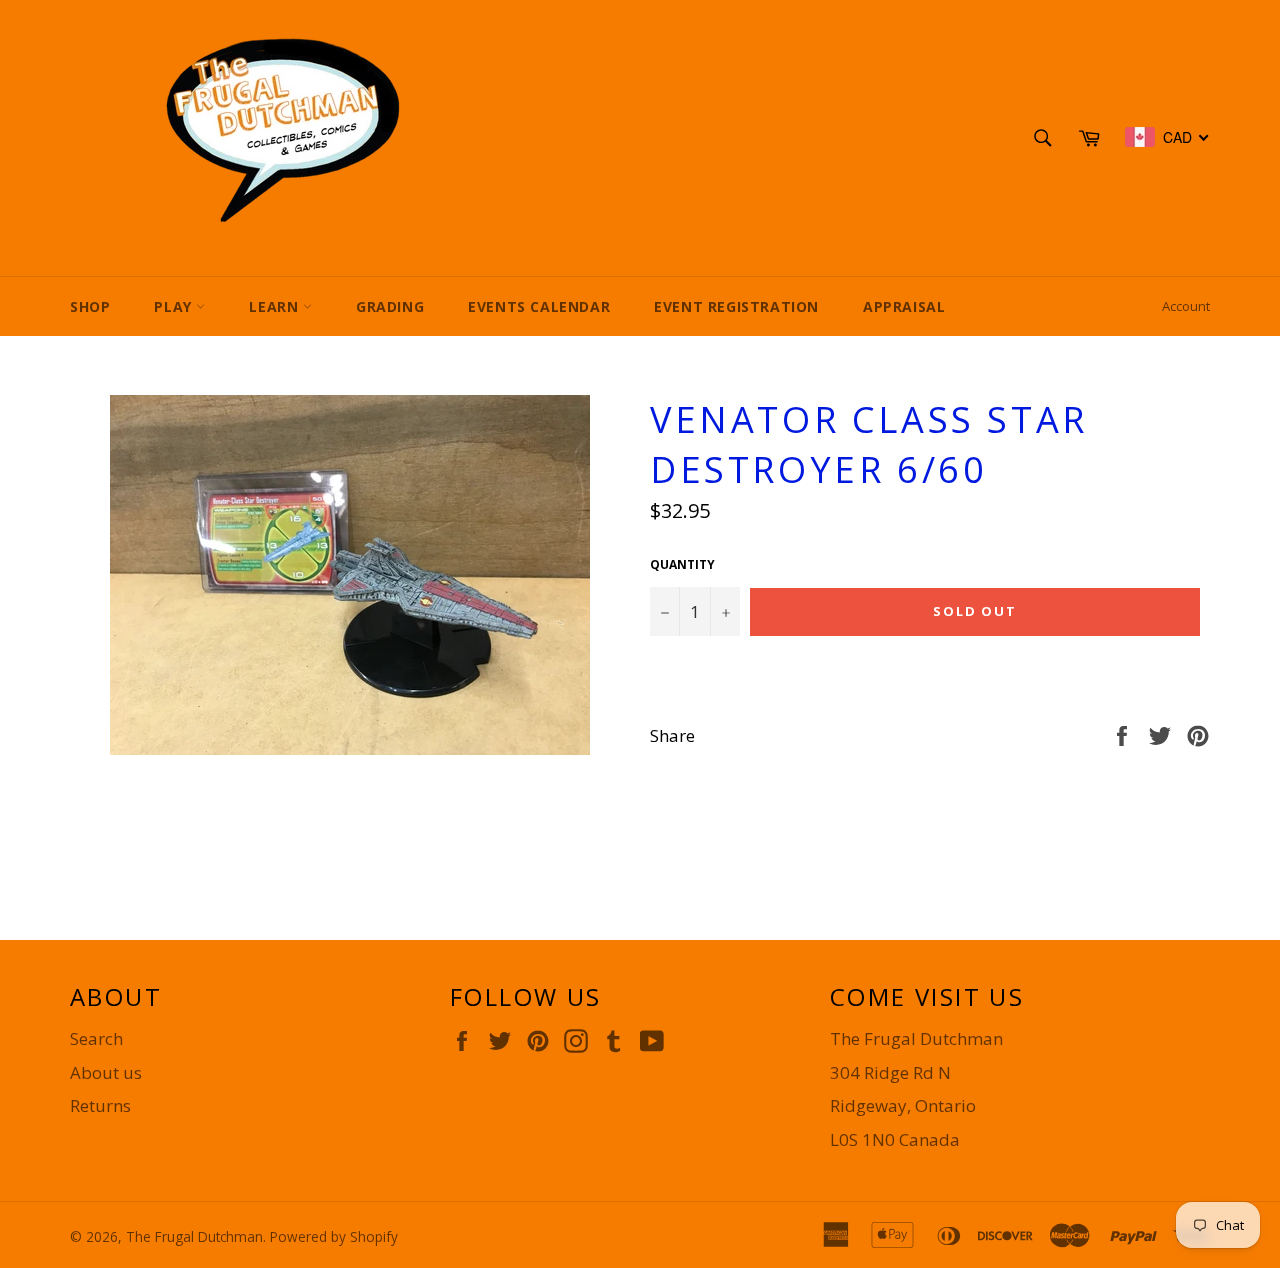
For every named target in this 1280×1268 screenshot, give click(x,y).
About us (106, 1072)
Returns (100, 1105)
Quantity (682, 565)
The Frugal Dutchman (194, 1236)
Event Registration (736, 306)
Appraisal (904, 306)
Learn (276, 306)
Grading (390, 306)
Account (1186, 306)
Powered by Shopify (334, 1236)
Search (96, 1038)
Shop (90, 306)
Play (175, 306)
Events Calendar (539, 306)
